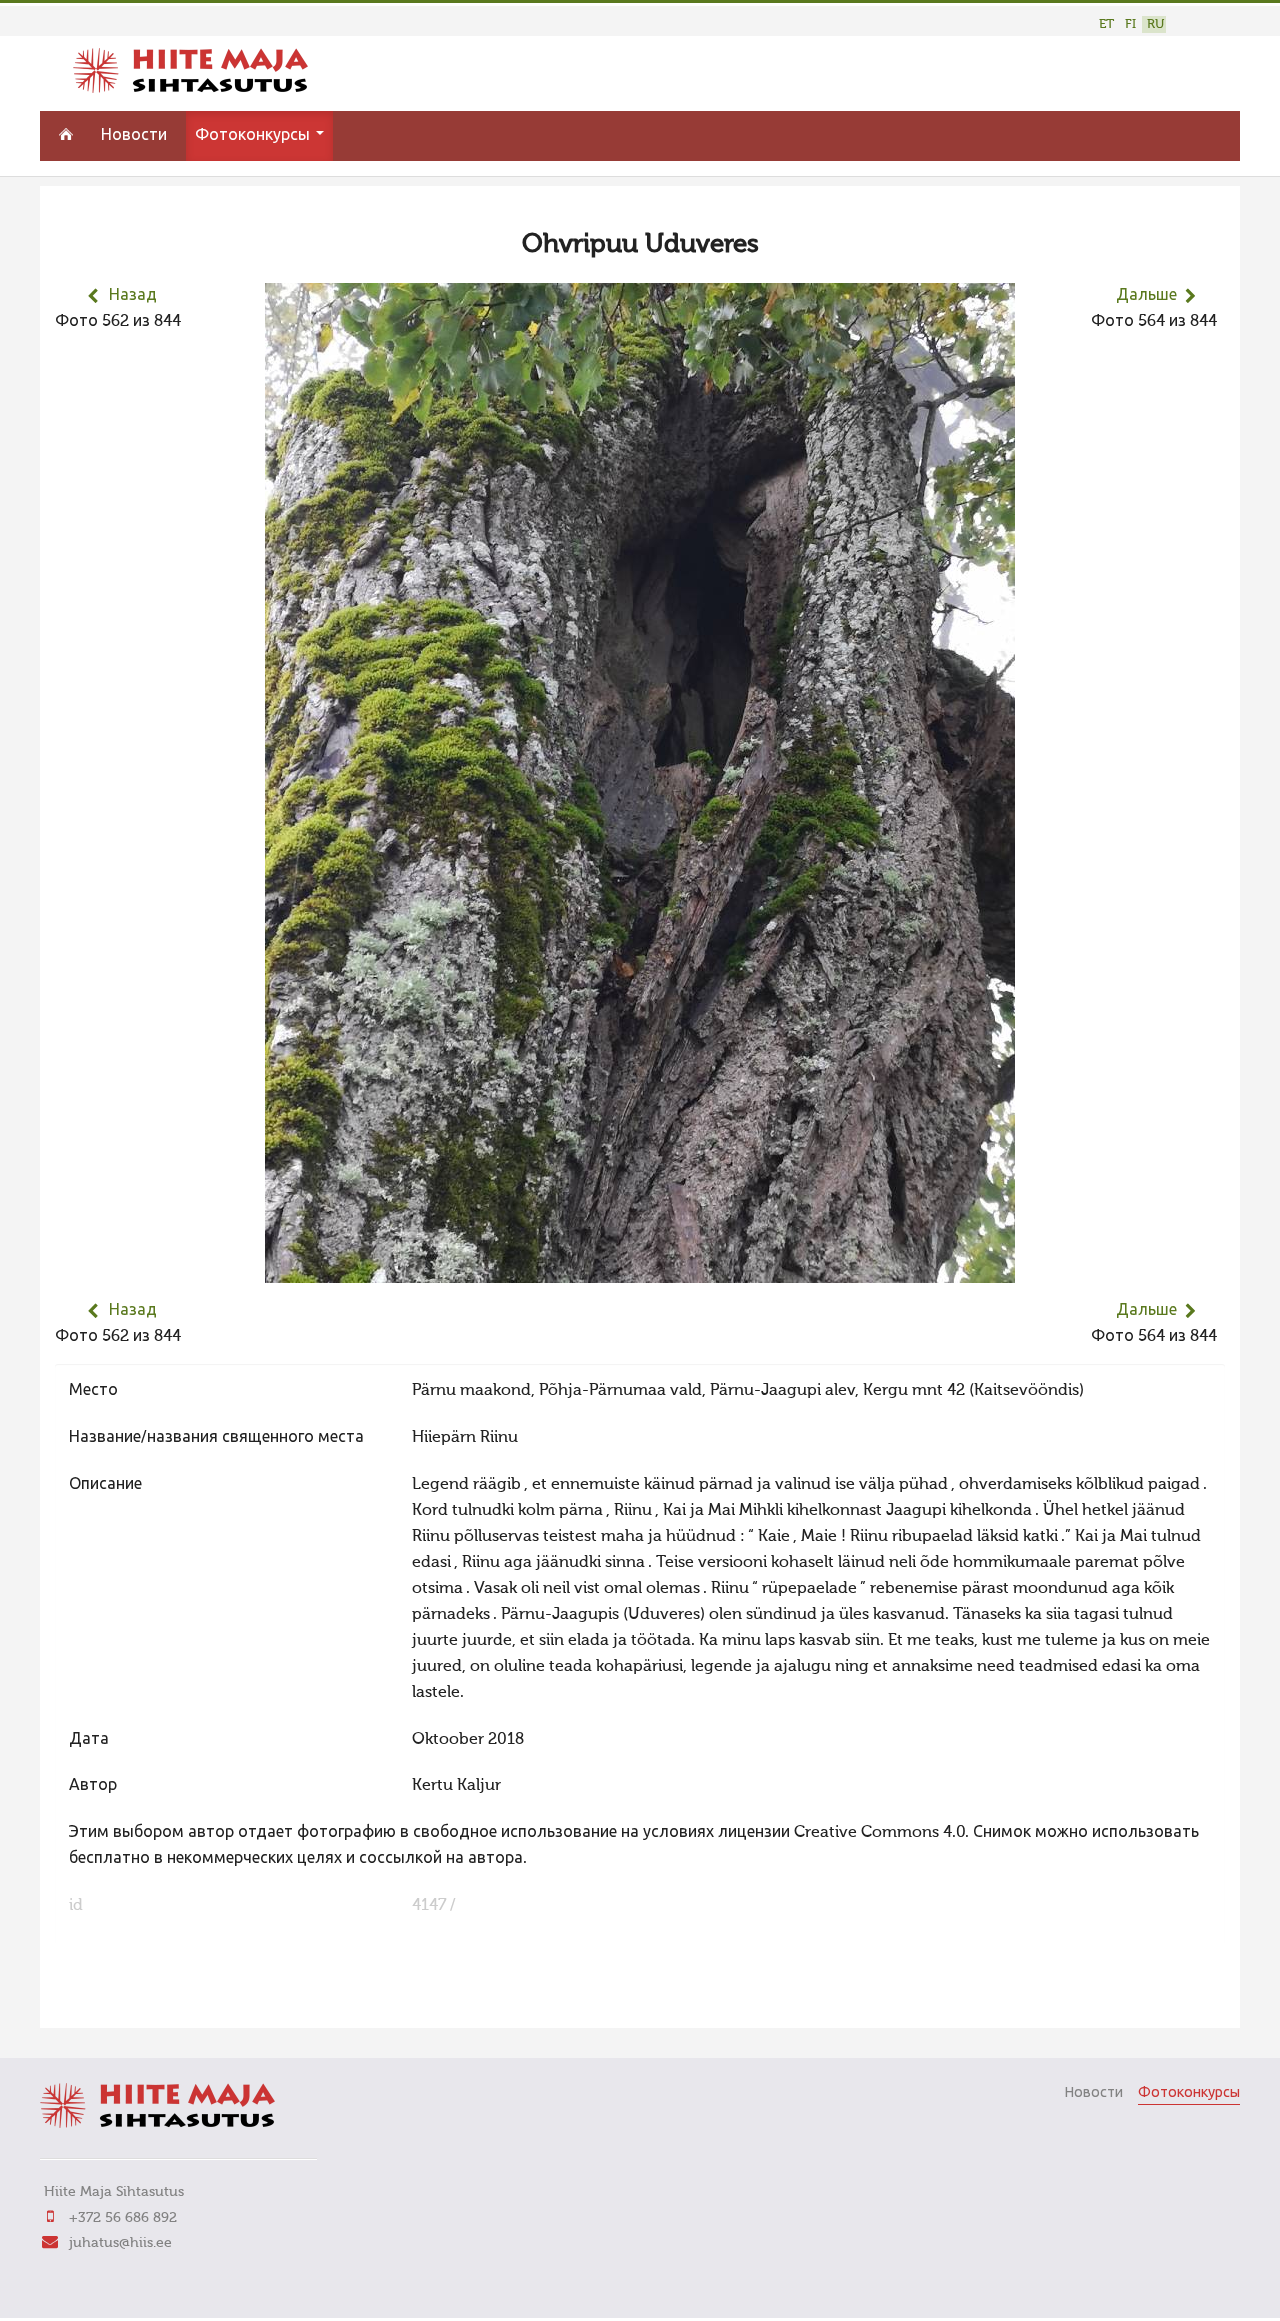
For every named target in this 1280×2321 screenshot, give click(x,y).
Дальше (1146, 296)
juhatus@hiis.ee (120, 2243)
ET (1106, 24)
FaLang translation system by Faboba (125, 2000)
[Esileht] (190, 89)
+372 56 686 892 (123, 2218)
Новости (134, 136)
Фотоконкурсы (254, 136)
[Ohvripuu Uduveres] (640, 1270)
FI (1130, 24)
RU (1155, 24)
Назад (133, 296)
